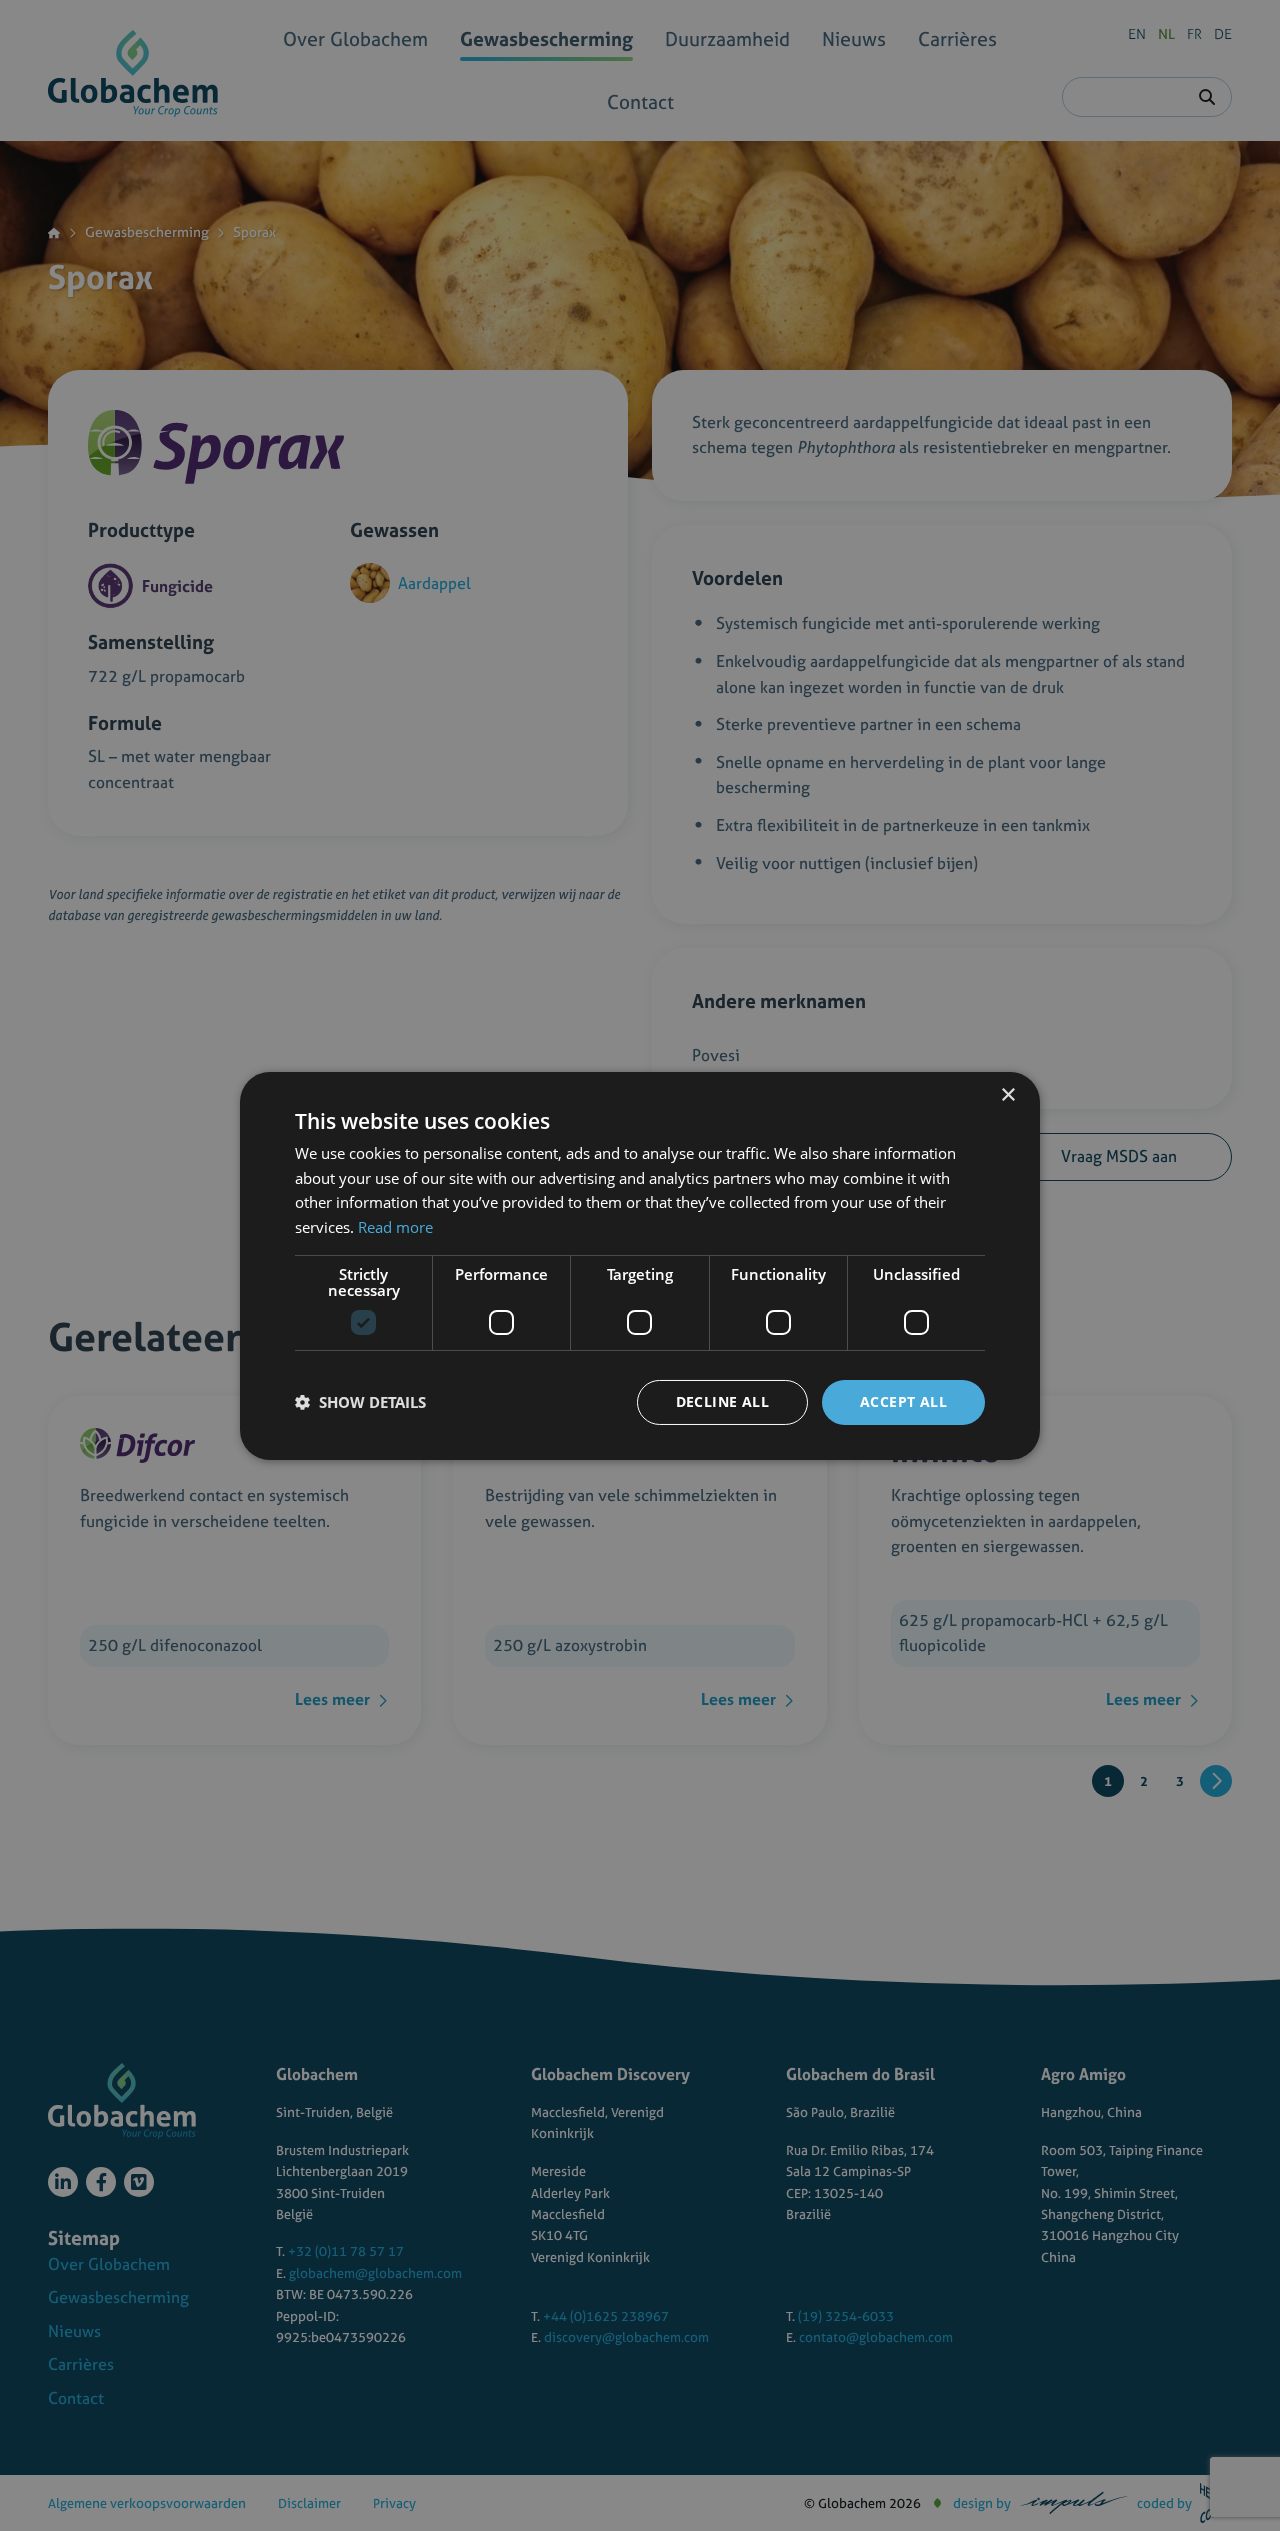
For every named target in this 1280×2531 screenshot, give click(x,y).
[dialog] (640, 1265)
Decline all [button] (722, 1401)
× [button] (1007, 1094)
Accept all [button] (903, 1401)
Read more (395, 1227)
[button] (360, 1402)
